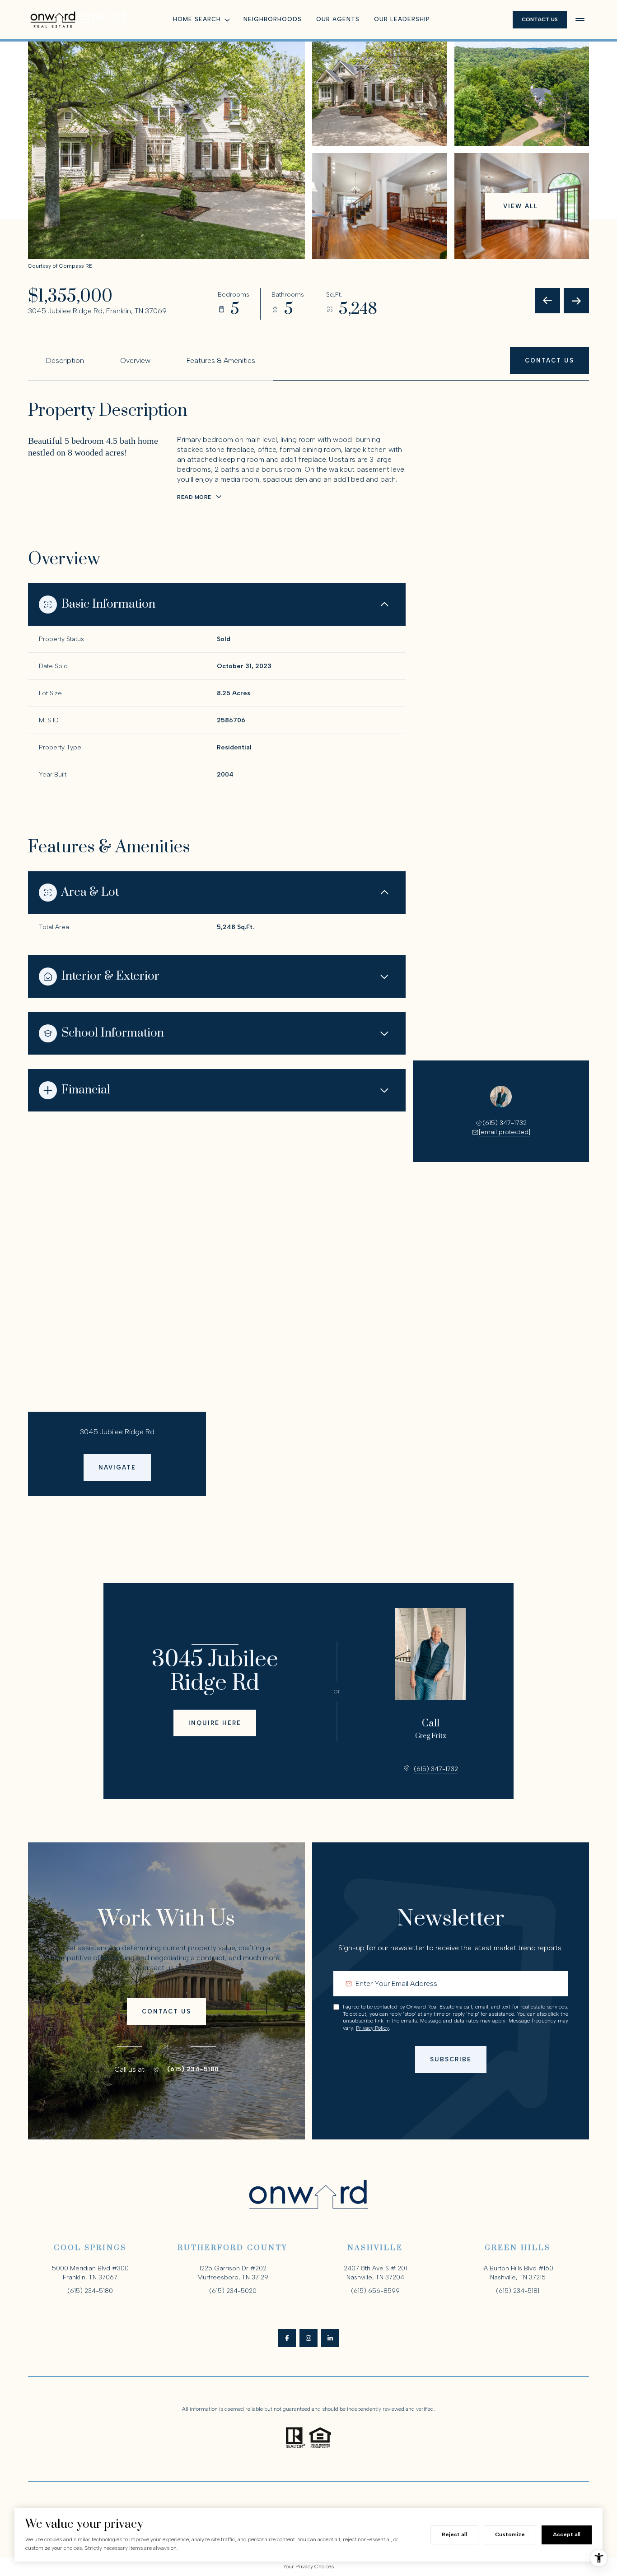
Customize (510, 2534)
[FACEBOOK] (287, 2338)
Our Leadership (402, 19)
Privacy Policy (372, 2028)
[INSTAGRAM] (308, 2338)
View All (521, 206)
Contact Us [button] (540, 19)
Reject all (454, 2534)
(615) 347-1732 (505, 1123)
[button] (549, 360)
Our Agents (338, 19)
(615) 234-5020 (233, 2291)
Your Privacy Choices (308, 2567)
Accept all (567, 2534)
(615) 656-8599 (375, 2291)
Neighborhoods (273, 19)
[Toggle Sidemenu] (580, 19)
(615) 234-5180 (193, 2069)
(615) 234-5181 (518, 2291)
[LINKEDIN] (330, 2338)
